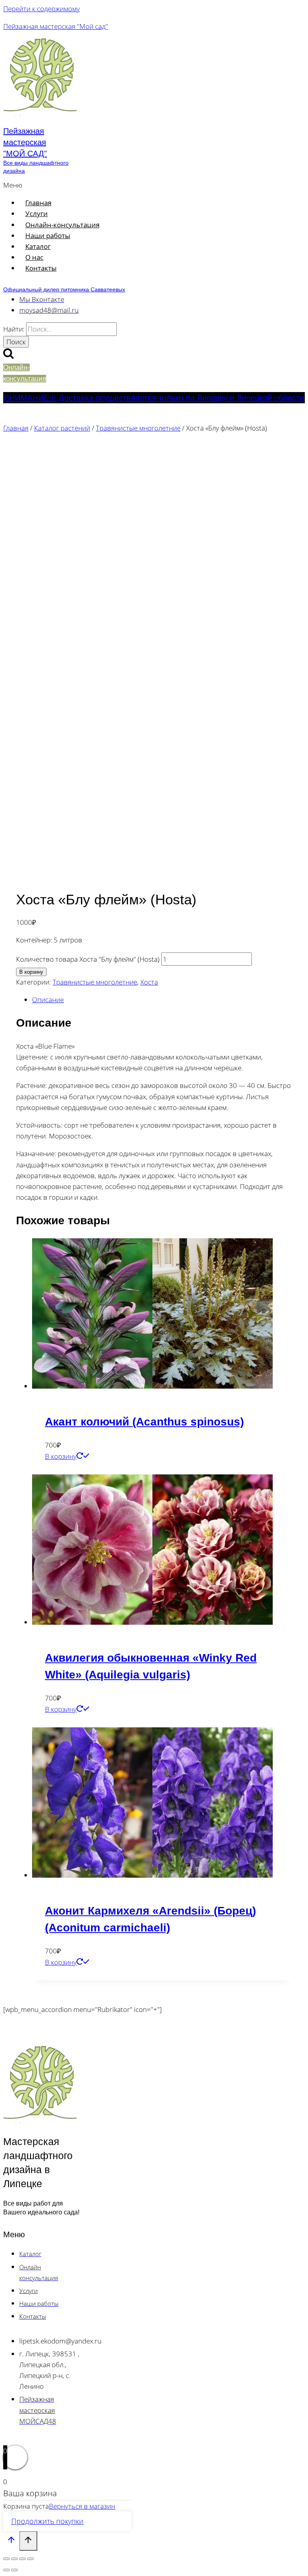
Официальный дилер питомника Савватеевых (64, 289)
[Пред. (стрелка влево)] (6, 2570)
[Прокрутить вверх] (11, 2542)
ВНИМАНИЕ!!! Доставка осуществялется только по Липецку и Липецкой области (154, 398)
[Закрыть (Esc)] (30, 2559)
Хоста (149, 982)
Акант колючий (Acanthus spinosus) (144, 1422)
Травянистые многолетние (95, 982)
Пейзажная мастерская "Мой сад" (56, 26)
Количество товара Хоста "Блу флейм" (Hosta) (88, 959)
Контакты (41, 268)
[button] (104, 185)
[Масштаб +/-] (6, 2559)
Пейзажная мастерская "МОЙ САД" (25, 142)
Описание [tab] (48, 1000)
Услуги (36, 213)
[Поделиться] (22, 2559)
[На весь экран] (14, 2559)
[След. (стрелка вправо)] (14, 2570)
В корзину (31, 972)
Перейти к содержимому (42, 9)
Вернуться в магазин (82, 2506)
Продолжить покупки (47, 2521)
